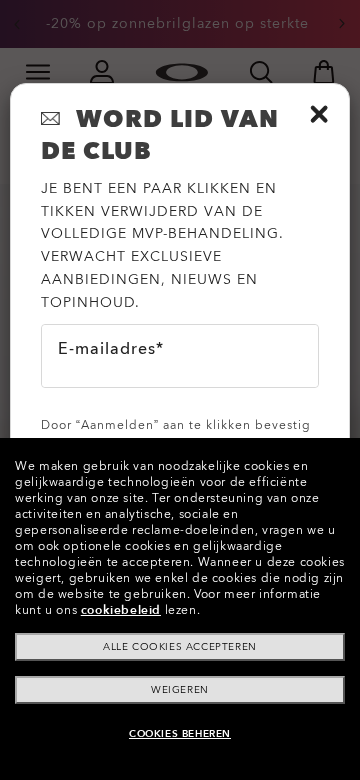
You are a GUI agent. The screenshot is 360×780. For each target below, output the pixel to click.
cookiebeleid (121, 610)
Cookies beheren (180, 734)
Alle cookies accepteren (180, 647)
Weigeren (180, 690)
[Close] (319, 114)
